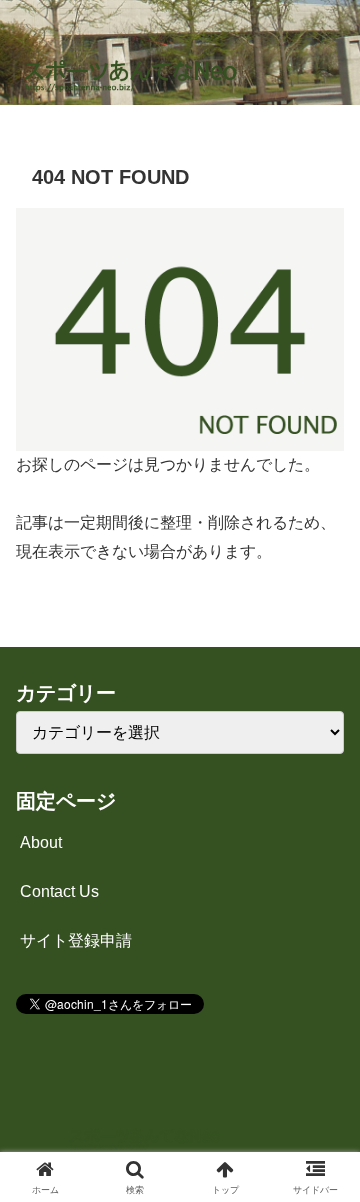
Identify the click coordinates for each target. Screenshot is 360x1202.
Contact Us (59, 891)
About (41, 842)
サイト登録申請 (76, 940)
